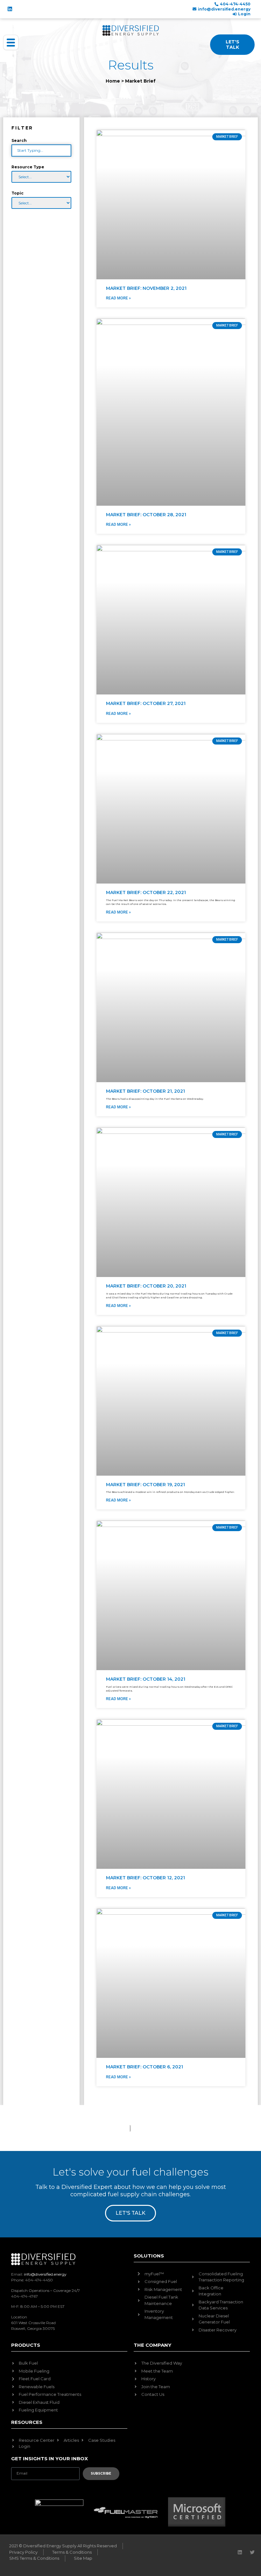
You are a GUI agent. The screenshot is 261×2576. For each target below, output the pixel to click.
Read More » (118, 298)
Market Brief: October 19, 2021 (145, 1485)
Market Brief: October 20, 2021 (146, 1286)
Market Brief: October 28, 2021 (146, 515)
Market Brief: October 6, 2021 (145, 2067)
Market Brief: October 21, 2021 (145, 1091)
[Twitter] (252, 2552)
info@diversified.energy (45, 2274)
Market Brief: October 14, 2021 (146, 1679)
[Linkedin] (10, 9)
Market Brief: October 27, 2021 (146, 703)
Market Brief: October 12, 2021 (145, 1878)
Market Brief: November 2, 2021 (146, 288)
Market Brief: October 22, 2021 (146, 892)
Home (113, 81)
